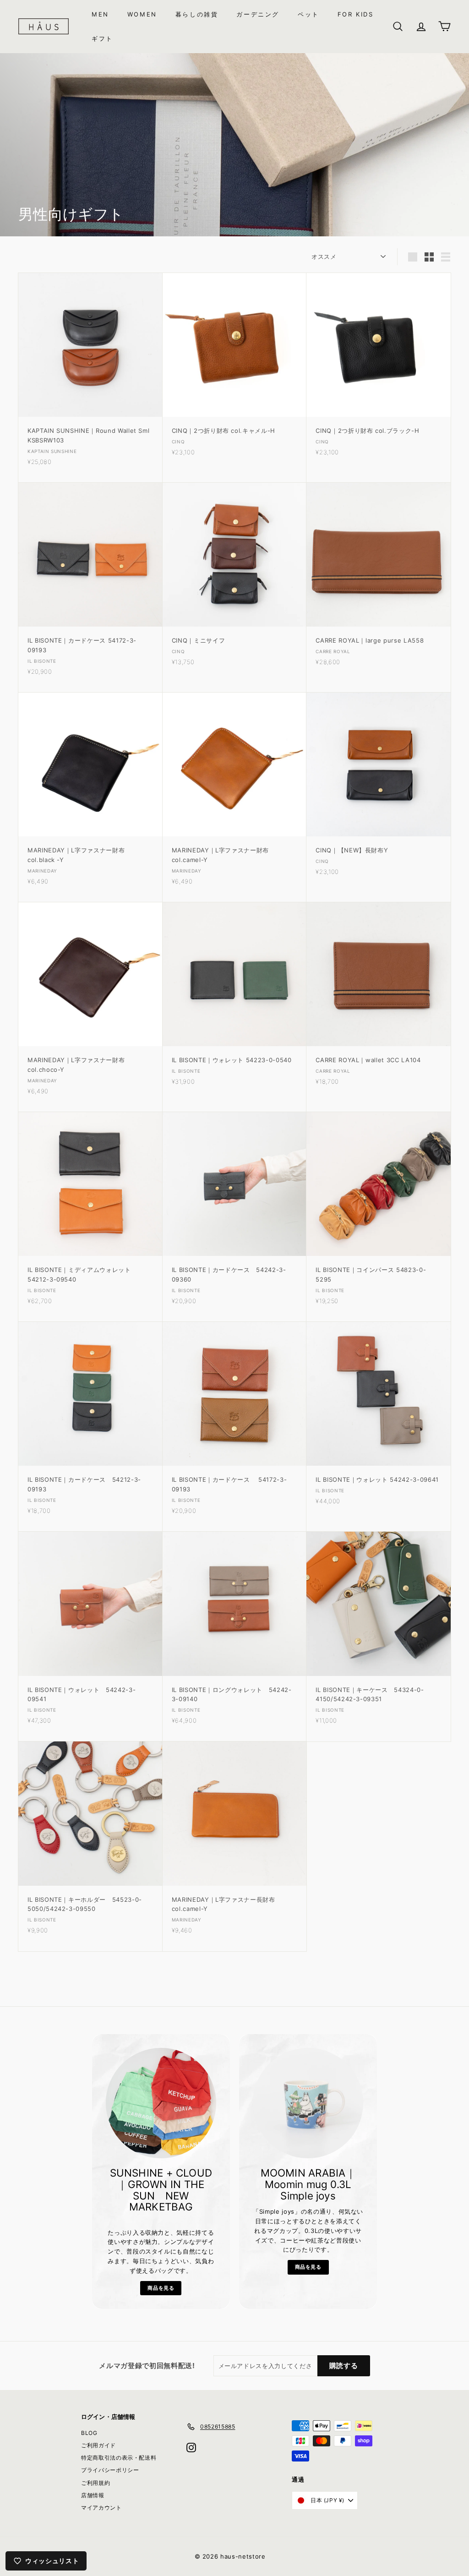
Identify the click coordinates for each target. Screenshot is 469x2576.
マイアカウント (101, 2508)
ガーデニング (258, 14)
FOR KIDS (356, 14)
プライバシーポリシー (110, 2470)
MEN (100, 14)
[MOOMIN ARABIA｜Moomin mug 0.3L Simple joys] (308, 2103)
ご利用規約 (95, 2483)
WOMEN (142, 14)
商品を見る (161, 2288)
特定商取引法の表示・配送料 (119, 2458)
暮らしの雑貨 (197, 14)
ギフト (102, 38)
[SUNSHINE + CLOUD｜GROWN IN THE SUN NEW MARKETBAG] (161, 2103)
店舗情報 (93, 2495)
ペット (308, 14)
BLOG (89, 2433)
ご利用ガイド (98, 2445)
